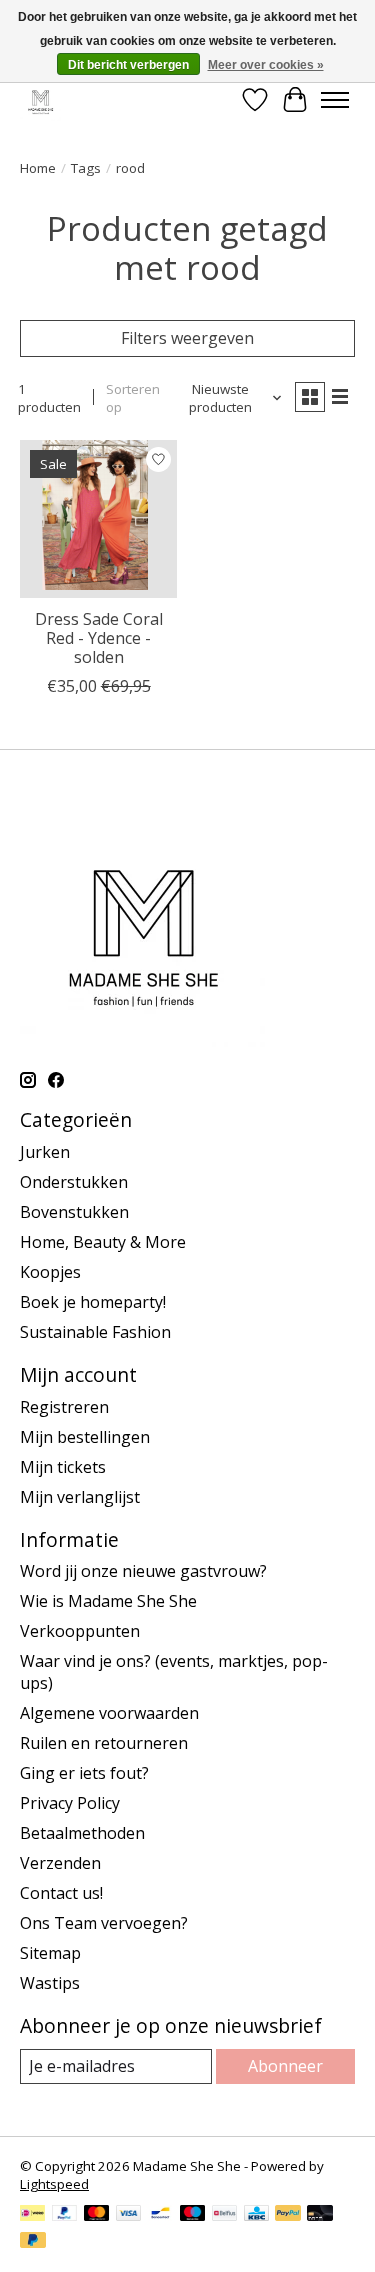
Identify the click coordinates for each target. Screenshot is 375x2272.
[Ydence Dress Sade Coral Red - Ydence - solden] (98, 518)
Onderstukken (74, 1182)
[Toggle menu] (335, 100)
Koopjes (50, 1272)
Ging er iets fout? (84, 1773)
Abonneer (285, 2066)
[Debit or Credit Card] (320, 2215)
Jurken (45, 1152)
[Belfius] (224, 2215)
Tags (86, 168)
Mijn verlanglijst (80, 1497)
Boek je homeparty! (93, 1302)
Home (38, 168)
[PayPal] (65, 2215)
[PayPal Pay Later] (33, 2242)
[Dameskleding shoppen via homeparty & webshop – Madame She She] (40, 99)
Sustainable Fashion (95, 1332)
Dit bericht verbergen (128, 65)
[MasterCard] (97, 2215)
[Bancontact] (160, 2215)
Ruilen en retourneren (104, 1743)
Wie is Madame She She (108, 1601)
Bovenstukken (74, 1212)
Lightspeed (54, 2184)
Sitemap (50, 1953)
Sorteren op (133, 398)
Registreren (64, 1407)
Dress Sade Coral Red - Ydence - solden (99, 638)
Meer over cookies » (266, 65)
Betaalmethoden (82, 1833)
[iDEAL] (32, 2215)
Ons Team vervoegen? (104, 1923)
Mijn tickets (63, 1467)
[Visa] (129, 2215)
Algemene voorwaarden (109, 1713)
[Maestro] (193, 2215)
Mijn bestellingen (85, 1437)
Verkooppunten (80, 1631)
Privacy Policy (70, 1803)
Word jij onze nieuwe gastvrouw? (143, 1571)
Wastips (50, 1983)
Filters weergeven (187, 338)
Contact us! (61, 1893)
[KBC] (256, 2215)
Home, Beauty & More (103, 1242)
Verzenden (60, 1863)
